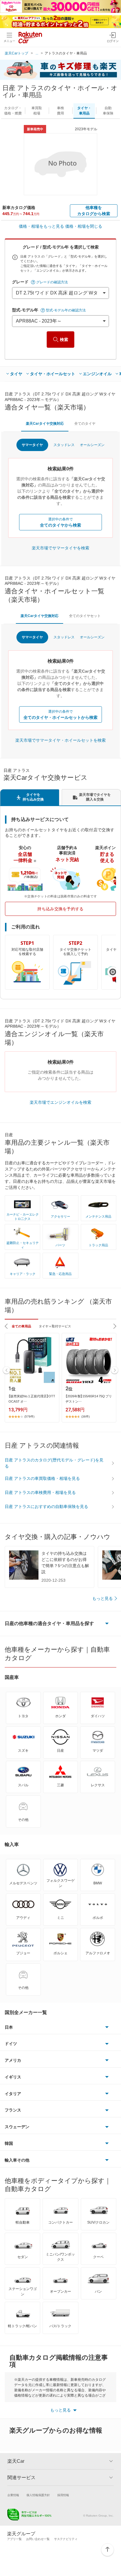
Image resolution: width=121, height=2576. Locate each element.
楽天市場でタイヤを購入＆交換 (95, 797)
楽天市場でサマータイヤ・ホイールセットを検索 (60, 740)
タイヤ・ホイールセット (53, 374)
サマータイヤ (32, 445)
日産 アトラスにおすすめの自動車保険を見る (46, 1506)
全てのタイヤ (85, 424)
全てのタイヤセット (85, 616)
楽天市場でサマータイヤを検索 (60, 548)
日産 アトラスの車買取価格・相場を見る (42, 1478)
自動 (108, 111)
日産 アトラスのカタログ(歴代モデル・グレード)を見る (54, 1463)
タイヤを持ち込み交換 (33, 797)
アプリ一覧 (14, 2539)
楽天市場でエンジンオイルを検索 (60, 1102)
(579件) (29, 1416)
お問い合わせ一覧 (38, 2539)
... (37, 53)
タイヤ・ (84, 111)
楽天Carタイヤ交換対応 (45, 424)
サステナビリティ (66, 2539)
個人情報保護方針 (38, 2495)
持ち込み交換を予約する (60, 909)
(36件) (85, 1416)
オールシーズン (92, 445)
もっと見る (102, 1598)
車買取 (37, 111)
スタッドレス (64, 445)
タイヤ (16, 374)
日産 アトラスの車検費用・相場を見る (40, 1492)
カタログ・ (13, 111)
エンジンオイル (97, 374)
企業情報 (13, 2495)
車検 (60, 111)
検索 (64, 340)
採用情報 (63, 2495)
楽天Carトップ (16, 53)
